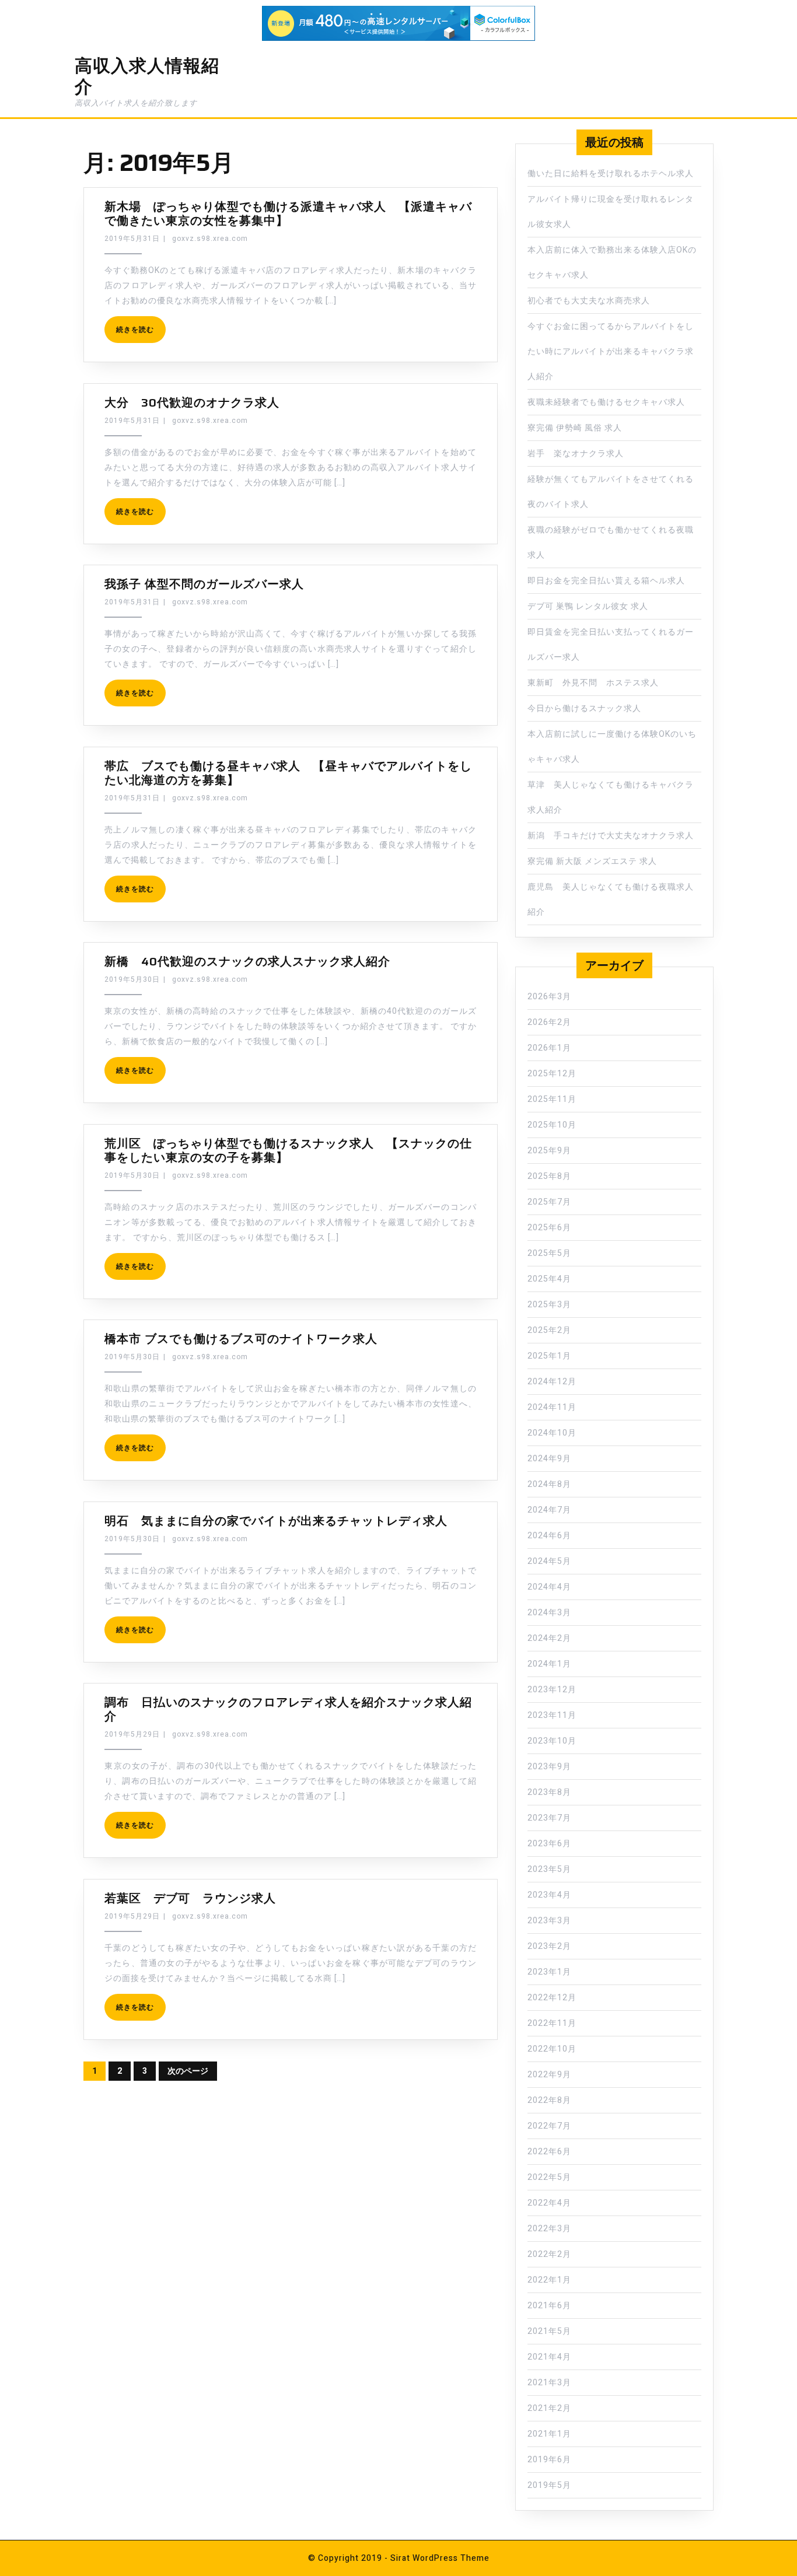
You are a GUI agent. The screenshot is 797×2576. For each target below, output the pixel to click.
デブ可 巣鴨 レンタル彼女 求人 (588, 606)
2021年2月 (549, 2408)
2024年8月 (549, 1484)
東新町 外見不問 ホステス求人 (593, 683)
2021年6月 (549, 2306)
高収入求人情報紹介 (147, 76)
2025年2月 (549, 1330)
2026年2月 (549, 1022)
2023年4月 (549, 1895)
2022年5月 (549, 2177)
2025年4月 (549, 1279)
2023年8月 (549, 1792)
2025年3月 (549, 1305)
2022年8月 (549, 2100)
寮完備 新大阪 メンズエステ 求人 (592, 861)
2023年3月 (549, 1921)
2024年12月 (552, 1382)
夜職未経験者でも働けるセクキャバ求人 (606, 402)
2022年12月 (552, 1998)
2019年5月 (549, 2485)
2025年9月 (549, 1151)
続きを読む (135, 330)
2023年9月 (549, 1767)
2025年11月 (552, 1099)
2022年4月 (549, 2203)
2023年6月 (549, 1844)
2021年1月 (549, 2434)
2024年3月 (549, 1613)
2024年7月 (549, 1510)
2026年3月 (549, 997)
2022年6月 (549, 2152)
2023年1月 (549, 1972)
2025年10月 (552, 1125)
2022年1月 (549, 2280)
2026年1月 (549, 1048)
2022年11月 (552, 2023)
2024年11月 (552, 1407)
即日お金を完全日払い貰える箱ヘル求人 (606, 581)
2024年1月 (549, 1664)
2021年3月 (549, 2383)
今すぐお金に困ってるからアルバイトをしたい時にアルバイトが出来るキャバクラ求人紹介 (611, 351)
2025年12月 (552, 1074)
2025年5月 (549, 1253)
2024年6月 (549, 1536)
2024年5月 (549, 1561)
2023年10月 (552, 1741)
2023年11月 (552, 1715)
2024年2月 (549, 1638)
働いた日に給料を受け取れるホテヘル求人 (611, 174)
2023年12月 (552, 1690)
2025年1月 (549, 1356)
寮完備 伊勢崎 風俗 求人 (575, 428)
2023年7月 (549, 1818)
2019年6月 (549, 2460)
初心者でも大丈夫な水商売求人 (589, 301)
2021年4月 (549, 2357)
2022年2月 (549, 2254)
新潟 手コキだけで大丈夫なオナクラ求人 (611, 836)
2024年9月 (549, 1459)
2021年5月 (549, 2331)
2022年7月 (549, 2126)
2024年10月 (552, 1433)
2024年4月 (549, 1587)
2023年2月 (549, 1946)
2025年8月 (549, 1176)
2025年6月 (549, 1228)
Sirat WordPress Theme (440, 2558)
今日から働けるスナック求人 (584, 708)
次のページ (188, 2071)
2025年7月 (549, 1202)
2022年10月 (552, 2049)
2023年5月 (549, 1869)
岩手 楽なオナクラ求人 (576, 454)
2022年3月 (549, 2229)
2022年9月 (549, 2075)
